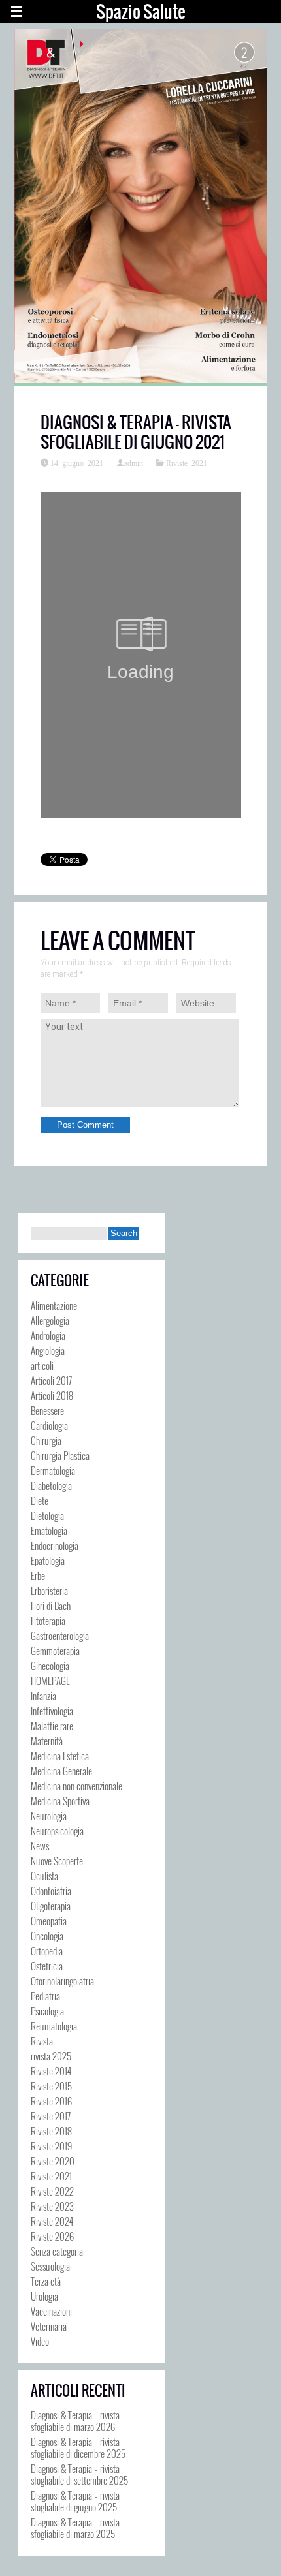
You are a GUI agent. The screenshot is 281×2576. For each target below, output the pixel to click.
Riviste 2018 (51, 2131)
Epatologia (48, 1560)
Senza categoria (57, 2251)
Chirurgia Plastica (60, 1455)
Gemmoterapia (55, 1651)
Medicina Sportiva (60, 1801)
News (40, 1846)
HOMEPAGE (50, 1681)
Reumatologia (54, 2026)
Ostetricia (47, 1966)
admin (134, 463)
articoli (42, 1365)
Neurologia (49, 1816)
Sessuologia (50, 2266)
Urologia (44, 2296)
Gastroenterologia (60, 1636)
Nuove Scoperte (57, 1861)
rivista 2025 (51, 2056)
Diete (40, 1500)
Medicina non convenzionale (76, 1786)
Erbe (38, 1575)
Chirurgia (46, 1440)
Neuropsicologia (57, 1831)
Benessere (47, 1410)
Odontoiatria (51, 1891)
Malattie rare (52, 1726)
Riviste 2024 (52, 2221)
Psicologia (47, 2011)
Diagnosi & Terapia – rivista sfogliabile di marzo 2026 (75, 2421)
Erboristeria (49, 1591)
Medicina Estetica (60, 1756)
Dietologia (47, 1515)
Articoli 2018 (52, 1395)
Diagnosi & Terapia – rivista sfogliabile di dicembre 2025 (78, 2447)
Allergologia (50, 1320)
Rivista (42, 2041)
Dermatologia (53, 1470)
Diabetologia (51, 1485)
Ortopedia (47, 1951)
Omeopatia (49, 1921)
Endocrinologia (55, 1545)
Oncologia (47, 1936)
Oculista (44, 1876)
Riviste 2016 (51, 2101)
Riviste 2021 (187, 463)
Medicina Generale (61, 1771)
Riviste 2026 (52, 2236)
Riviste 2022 (52, 2191)
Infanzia (43, 1696)
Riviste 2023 (52, 2206)
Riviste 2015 (51, 2086)
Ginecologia (50, 1666)
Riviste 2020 (53, 2161)
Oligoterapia (51, 1906)
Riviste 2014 (51, 2071)
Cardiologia (49, 1425)
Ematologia (49, 1530)
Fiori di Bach (51, 1606)
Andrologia (48, 1335)
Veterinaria (49, 2326)
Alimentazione (54, 1305)
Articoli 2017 (51, 1380)
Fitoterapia (48, 1621)
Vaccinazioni (51, 2311)
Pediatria (45, 1996)
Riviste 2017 (51, 2116)
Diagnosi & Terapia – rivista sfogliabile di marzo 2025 (75, 2528)
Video (40, 2341)
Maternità (47, 1741)
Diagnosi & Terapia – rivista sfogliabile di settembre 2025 (79, 2474)
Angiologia (48, 1350)
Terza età (46, 2281)
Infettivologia (52, 1711)
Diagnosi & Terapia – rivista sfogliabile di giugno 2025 (75, 2501)
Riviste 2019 (51, 2146)
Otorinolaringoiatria (62, 1981)
